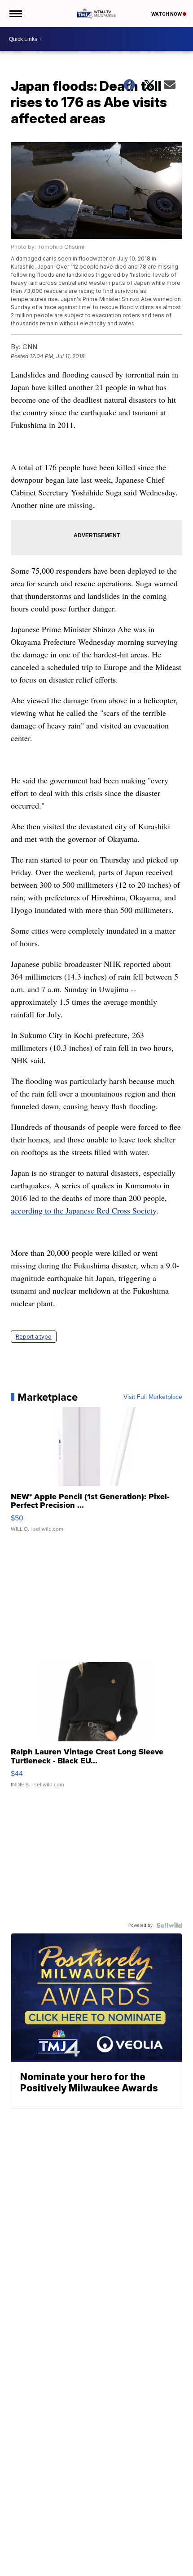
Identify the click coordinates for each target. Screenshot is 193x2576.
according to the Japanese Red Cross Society (83, 1210)
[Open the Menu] (15, 13)
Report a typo (34, 1337)
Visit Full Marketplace (153, 1397)
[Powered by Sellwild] (169, 1925)
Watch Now (167, 14)
